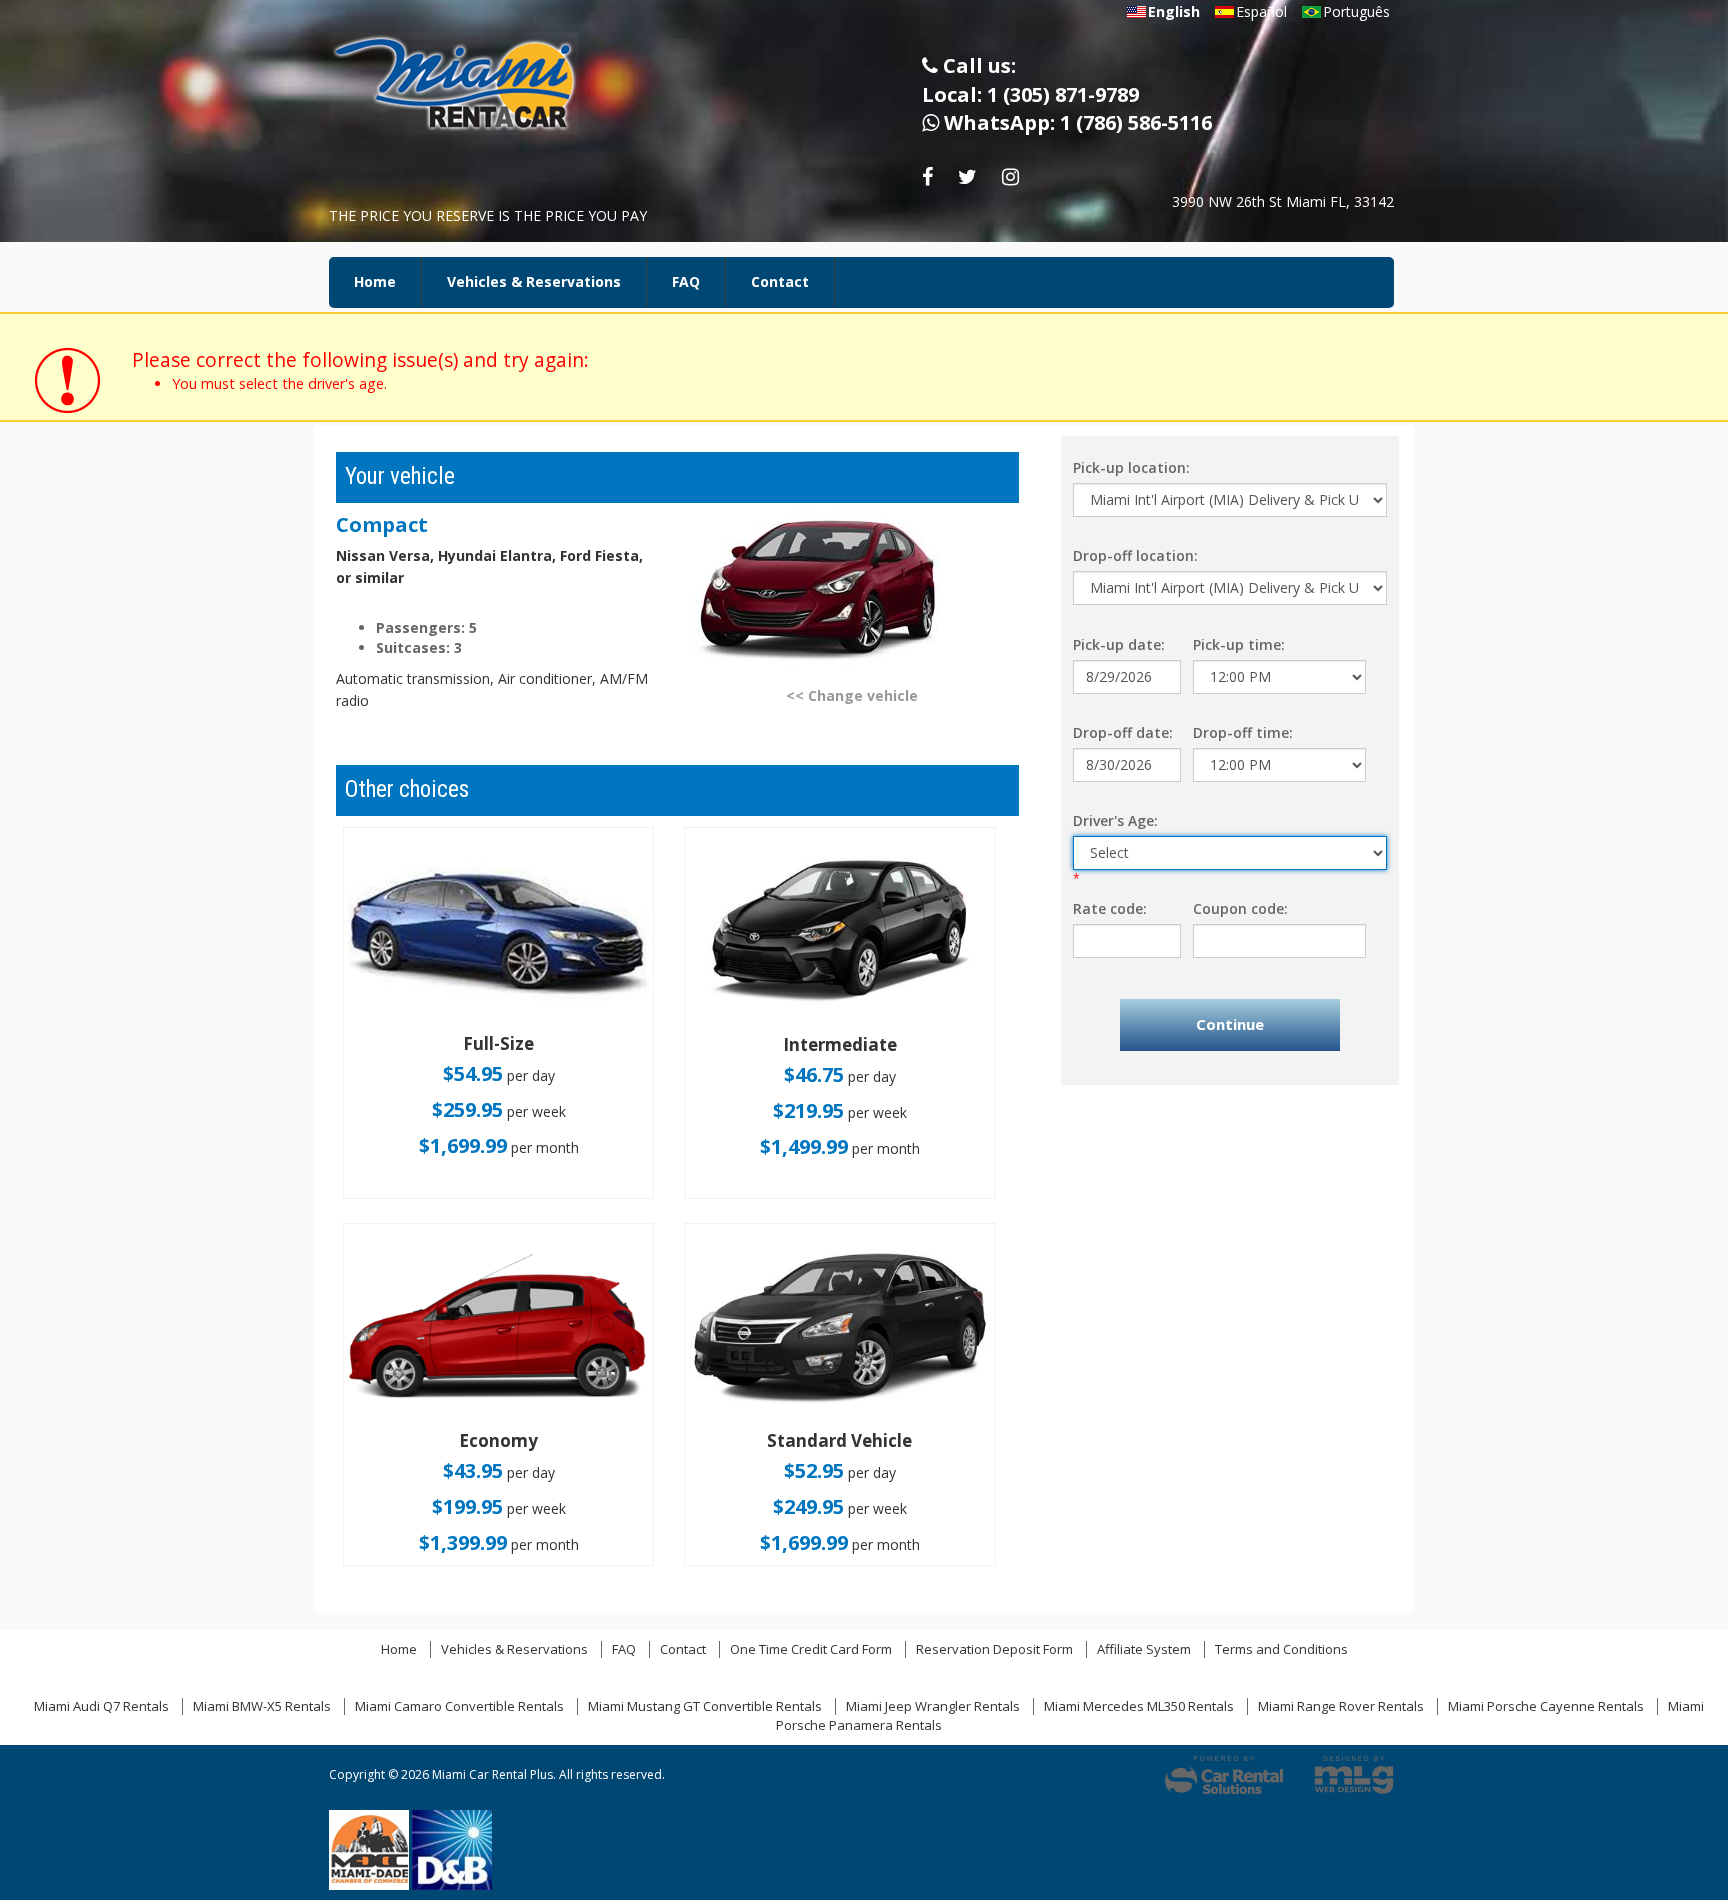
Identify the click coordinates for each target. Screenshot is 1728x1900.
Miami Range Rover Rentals (1341, 1706)
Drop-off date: (1123, 732)
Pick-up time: (1239, 644)
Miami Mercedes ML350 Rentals (1139, 1706)
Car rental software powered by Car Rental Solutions (1224, 1775)
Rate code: (1110, 908)
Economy (498, 1440)
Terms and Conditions (1281, 1649)
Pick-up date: (1119, 644)
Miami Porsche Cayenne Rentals (1546, 1706)
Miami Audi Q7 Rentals (101, 1706)
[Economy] (498, 1328)
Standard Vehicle (839, 1440)
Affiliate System (1144, 1649)
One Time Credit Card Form (811, 1649)
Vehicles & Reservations (534, 281)
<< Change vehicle (852, 695)
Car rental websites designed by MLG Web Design (1354, 1775)
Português (1356, 11)
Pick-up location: (1131, 467)
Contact (780, 281)
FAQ (686, 281)
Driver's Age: (1115, 820)
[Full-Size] (498, 932)
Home (375, 281)
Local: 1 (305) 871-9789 (1030, 94)
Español (1261, 11)
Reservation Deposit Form (994, 1649)
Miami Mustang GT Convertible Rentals (705, 1706)
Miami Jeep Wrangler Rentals (933, 1706)
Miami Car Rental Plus (469, 89)
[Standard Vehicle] (839, 1328)
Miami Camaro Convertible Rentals (459, 1706)
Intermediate (840, 1044)
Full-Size (498, 1043)
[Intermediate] (839, 932)
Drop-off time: (1243, 732)
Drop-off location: (1135, 555)
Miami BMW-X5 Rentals (262, 1706)
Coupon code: (1240, 908)
